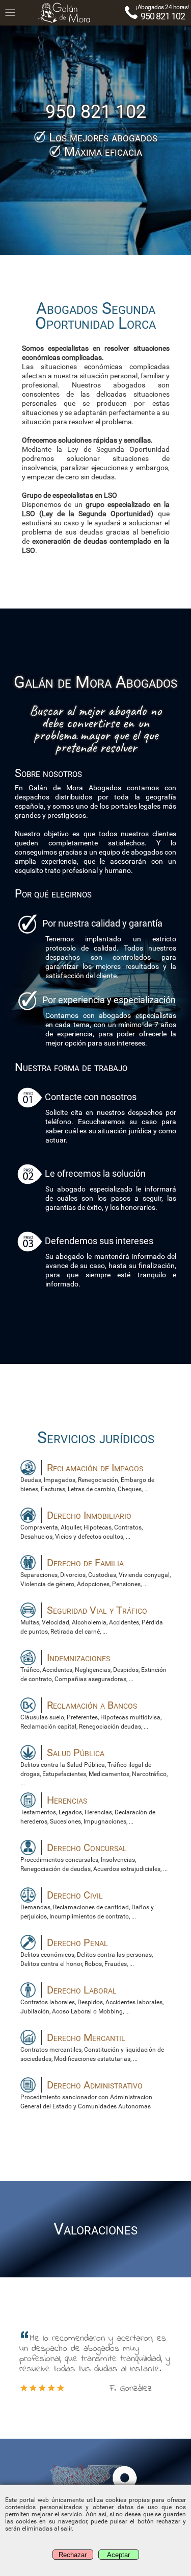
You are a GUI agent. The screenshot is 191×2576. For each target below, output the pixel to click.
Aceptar (118, 2555)
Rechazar (73, 2555)
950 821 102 (163, 16)
